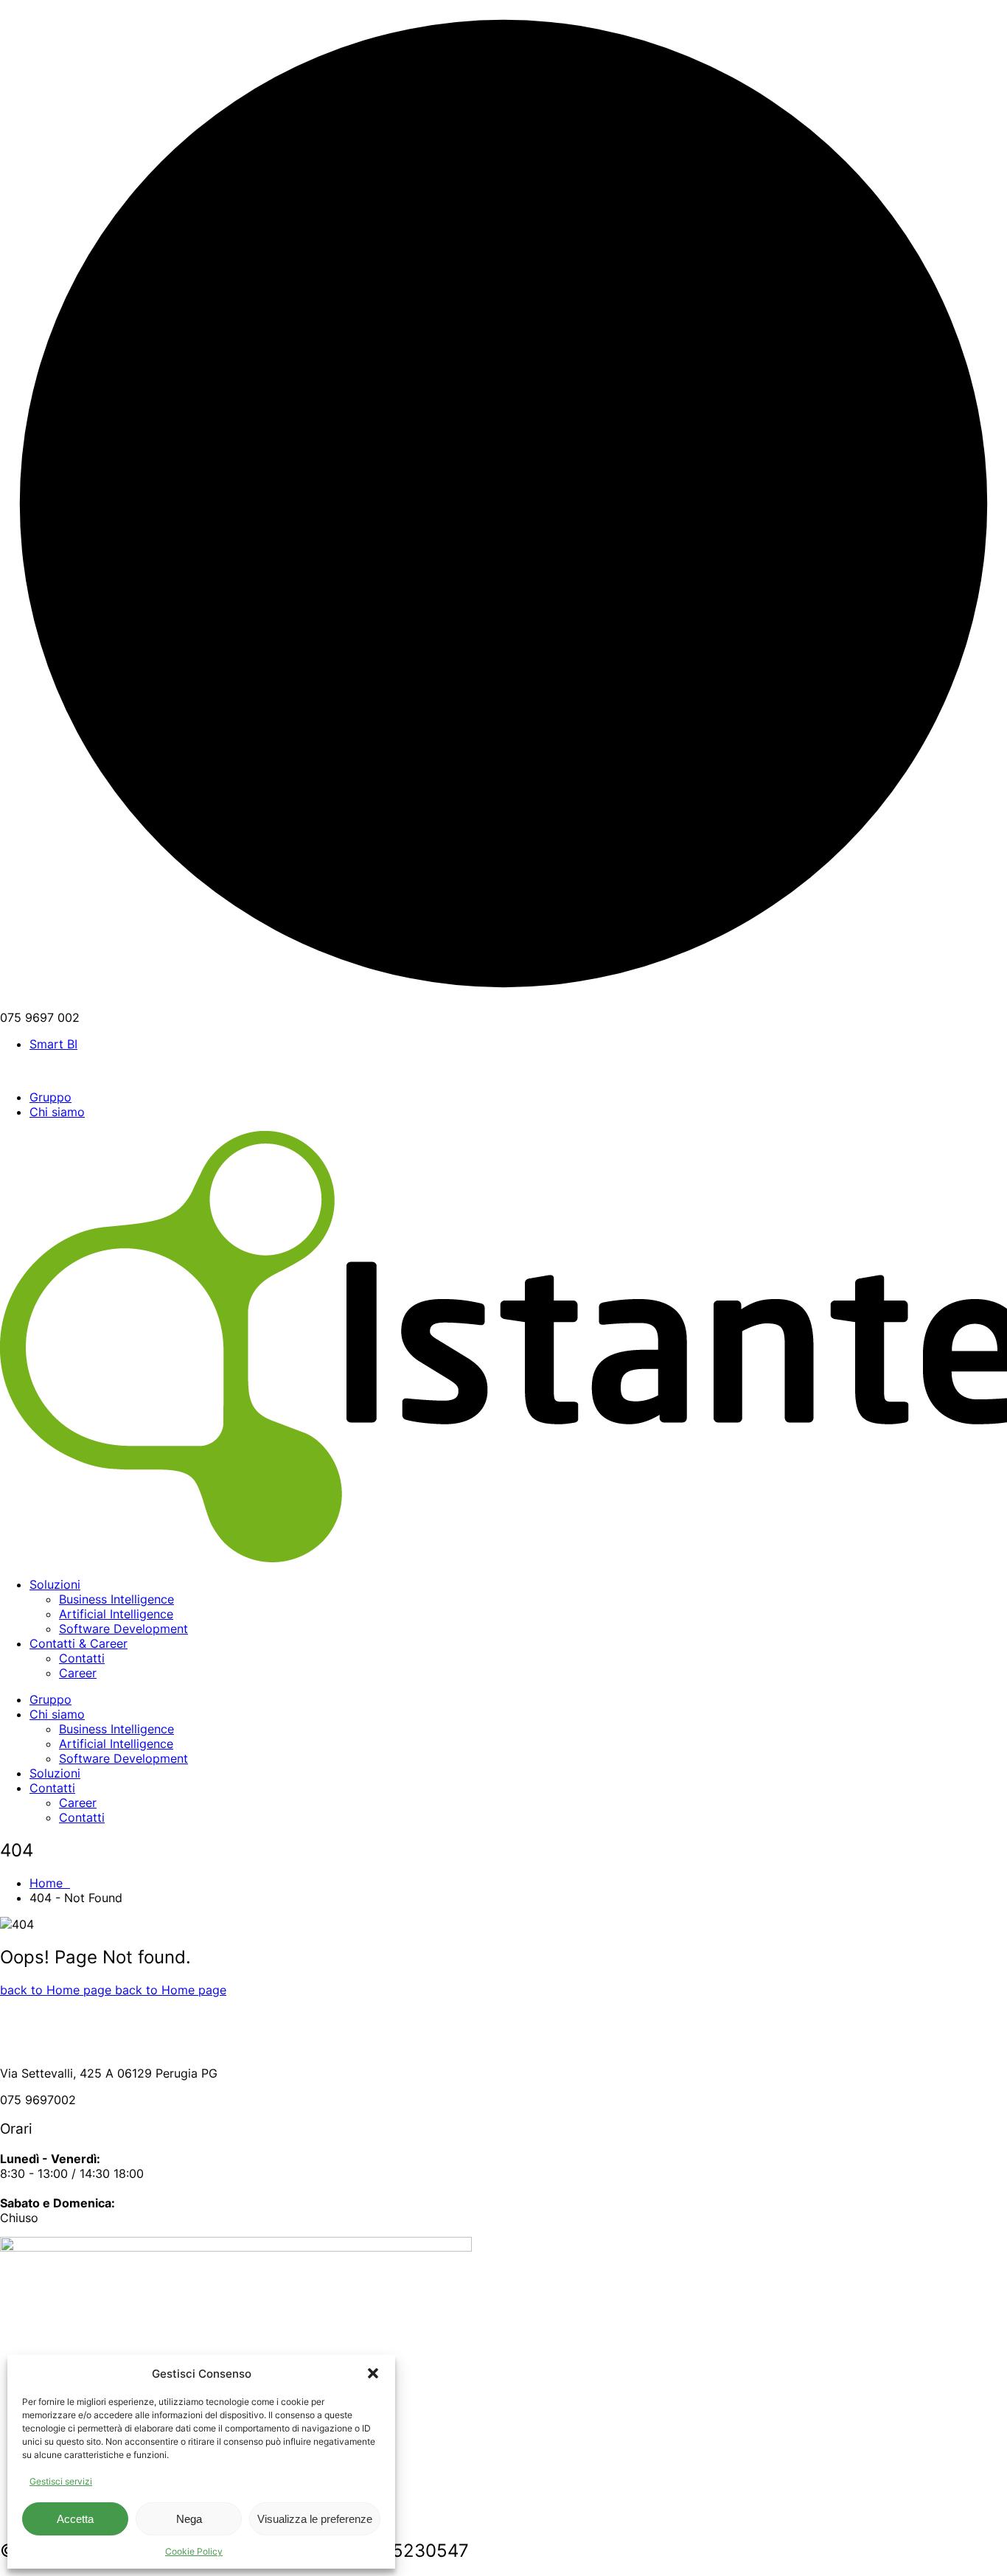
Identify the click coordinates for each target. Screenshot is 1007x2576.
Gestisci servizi (61, 2481)
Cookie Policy (194, 2551)
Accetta (75, 2519)
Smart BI (53, 1044)
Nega (189, 2519)
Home (50, 1883)
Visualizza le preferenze (315, 2519)
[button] (373, 2373)
